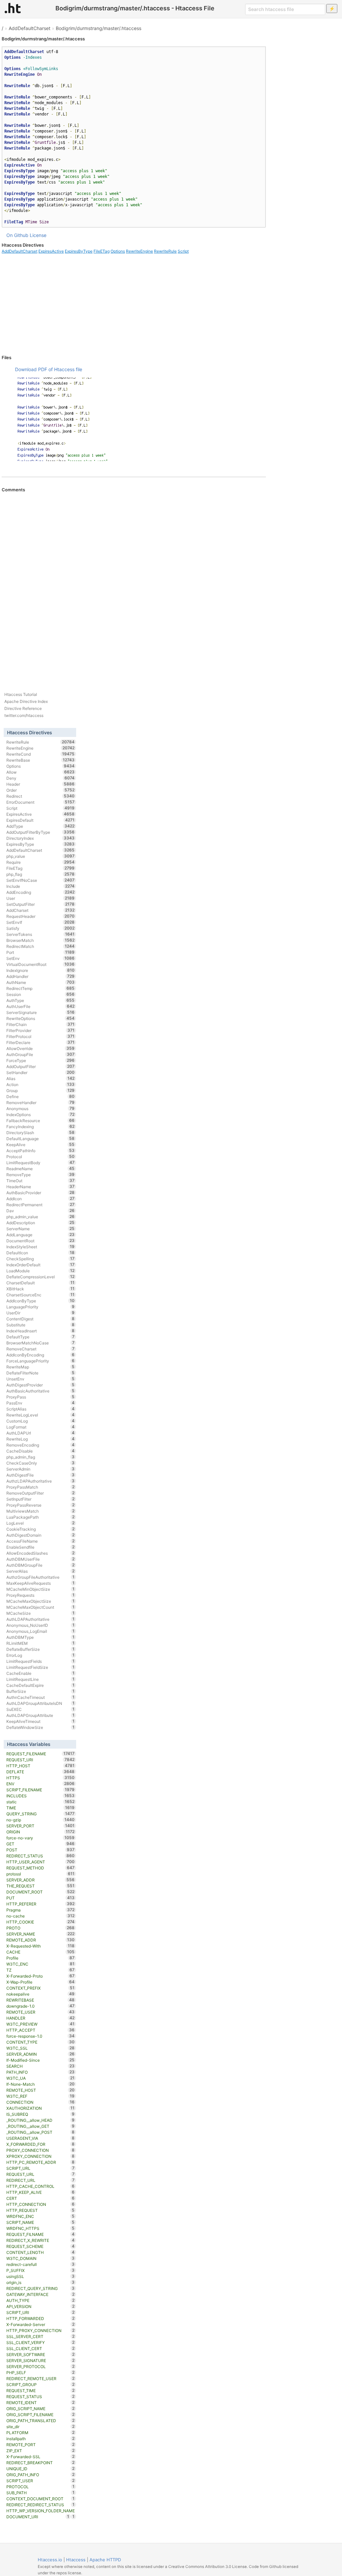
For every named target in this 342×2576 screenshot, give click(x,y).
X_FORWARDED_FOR (41, 2144)
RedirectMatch (41, 946)
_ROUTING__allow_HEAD (41, 2120)
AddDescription (41, 1223)
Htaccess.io (50, 2560)
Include (41, 886)
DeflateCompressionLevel (41, 1277)
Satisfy (41, 928)
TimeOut (41, 1181)
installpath (41, 2438)
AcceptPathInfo (41, 1150)
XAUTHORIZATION (41, 2108)
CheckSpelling (41, 1259)
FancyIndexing (41, 1126)
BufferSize (41, 1691)
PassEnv (41, 1403)
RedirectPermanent (41, 1205)
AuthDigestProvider (41, 1385)
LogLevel (41, 1523)
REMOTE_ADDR (41, 1940)
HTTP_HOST (41, 1766)
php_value (41, 856)
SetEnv (41, 958)
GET (41, 1844)
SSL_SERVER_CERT (41, 2336)
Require (41, 862)
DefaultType (41, 1337)
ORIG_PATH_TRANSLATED (41, 2420)
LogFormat (41, 1427)
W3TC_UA (41, 2078)
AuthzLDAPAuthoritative (41, 1481)
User (41, 898)
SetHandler (41, 1072)
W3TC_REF (41, 2096)
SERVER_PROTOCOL (41, 2366)
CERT (41, 2198)
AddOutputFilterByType (41, 832)
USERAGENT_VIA (41, 2138)
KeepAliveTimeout (41, 1721)
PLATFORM (41, 2432)
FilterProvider (41, 1030)
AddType (41, 826)
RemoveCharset (41, 1349)
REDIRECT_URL (41, 2180)
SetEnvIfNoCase (41, 880)
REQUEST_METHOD (41, 1868)
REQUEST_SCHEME (41, 2246)
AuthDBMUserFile (41, 1559)
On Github (17, 235)
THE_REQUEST (41, 1886)
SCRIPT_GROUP (41, 2384)
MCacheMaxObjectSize (41, 1601)
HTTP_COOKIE (41, 1922)
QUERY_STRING (41, 1814)
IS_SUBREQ (41, 2114)
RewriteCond (41, 754)
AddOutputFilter (41, 1066)
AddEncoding (41, 892)
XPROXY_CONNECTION (41, 2156)
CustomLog (41, 1421)
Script (183, 251)
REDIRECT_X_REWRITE (41, 2240)
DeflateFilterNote (41, 1373)
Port (41, 952)
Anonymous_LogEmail (41, 1631)
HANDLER (41, 2018)
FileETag (102, 251)
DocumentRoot (41, 1241)
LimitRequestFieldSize (41, 1667)
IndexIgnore (41, 970)
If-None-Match (41, 2084)
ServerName (41, 1229)
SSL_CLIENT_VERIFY (41, 2342)
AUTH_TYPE (41, 2300)
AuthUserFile (41, 1006)
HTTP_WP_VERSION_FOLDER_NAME (41, 2511)
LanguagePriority (41, 1307)
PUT (41, 1898)
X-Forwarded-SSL (41, 2457)
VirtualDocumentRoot (41, 964)
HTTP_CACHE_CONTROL (41, 2186)
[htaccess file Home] (13, 8)
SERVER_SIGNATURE (41, 2360)
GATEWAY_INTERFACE (41, 2294)
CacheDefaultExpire (41, 1685)
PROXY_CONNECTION (41, 2150)
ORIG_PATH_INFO (41, 2475)
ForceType (41, 1060)
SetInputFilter (41, 1499)
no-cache (41, 1916)
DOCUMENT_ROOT (41, 1892)
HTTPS (41, 1778)
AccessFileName (41, 1541)
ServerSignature (41, 1012)
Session (41, 994)
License (38, 235)
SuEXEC (41, 1709)
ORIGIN (41, 1832)
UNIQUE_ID (41, 2469)
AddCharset (41, 910)
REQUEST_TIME (41, 2390)
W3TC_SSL (41, 2048)
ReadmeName (41, 1169)
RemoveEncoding (41, 1445)
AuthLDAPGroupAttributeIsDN (41, 1703)
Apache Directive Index (26, 701)
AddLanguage (41, 1235)
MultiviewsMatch (41, 1511)
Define (41, 1096)
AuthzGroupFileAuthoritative (41, 1577)
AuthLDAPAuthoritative (41, 1619)
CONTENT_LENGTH (41, 2252)
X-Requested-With (41, 1946)
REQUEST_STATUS (41, 2396)
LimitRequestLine (41, 1679)
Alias (41, 1078)
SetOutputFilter (41, 904)
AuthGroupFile (41, 1054)
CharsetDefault (41, 1283)
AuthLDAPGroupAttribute (41, 1715)
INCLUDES (41, 1796)
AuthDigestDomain (41, 1535)
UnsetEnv (41, 1379)
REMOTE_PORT (41, 2444)
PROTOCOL (41, 2487)
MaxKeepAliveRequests (41, 1583)
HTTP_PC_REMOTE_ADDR (41, 2162)
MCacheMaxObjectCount (41, 1607)
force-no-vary (41, 1838)
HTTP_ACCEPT (41, 2030)
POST (41, 1850)
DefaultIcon (41, 1253)
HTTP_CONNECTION (41, 2204)
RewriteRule (165, 251)
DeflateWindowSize (41, 1727)
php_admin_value (41, 1217)
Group (41, 1090)
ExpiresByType (79, 251)
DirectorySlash (41, 1132)
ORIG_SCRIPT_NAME (41, 2408)
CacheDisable (41, 1451)
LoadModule (41, 1271)
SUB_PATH (41, 2493)
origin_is (41, 2282)
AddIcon (41, 1199)
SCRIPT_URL (41, 2168)
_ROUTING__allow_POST (41, 2132)
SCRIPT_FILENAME (41, 1790)
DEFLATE (41, 1772)
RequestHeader (41, 916)
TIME (41, 1808)
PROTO (41, 1928)
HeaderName (41, 1187)
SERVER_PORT (41, 1826)
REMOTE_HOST (41, 2090)
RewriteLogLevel (41, 1415)
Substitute (41, 1325)
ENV (41, 1784)
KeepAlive (41, 1144)
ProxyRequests (41, 1595)
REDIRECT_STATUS (41, 1856)
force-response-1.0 (41, 2036)
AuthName (41, 982)
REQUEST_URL (41, 2174)
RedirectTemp (41, 988)
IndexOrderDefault (41, 1265)
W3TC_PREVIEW (41, 2024)
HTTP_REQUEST (41, 2210)
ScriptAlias (41, 1409)
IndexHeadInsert (41, 1331)
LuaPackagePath (41, 1517)
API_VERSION (41, 2306)
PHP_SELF (41, 2372)
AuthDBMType (41, 1637)
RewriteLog (41, 1439)
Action (41, 1084)
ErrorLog (41, 1655)
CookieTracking (41, 1529)
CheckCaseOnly (41, 1463)
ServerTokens (41, 934)
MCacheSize (41, 1613)
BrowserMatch (41, 940)
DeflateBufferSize (41, 1649)
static (41, 1802)
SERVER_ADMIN (41, 2054)
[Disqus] (134, 583)
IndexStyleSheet (41, 1247)
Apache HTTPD (105, 2560)
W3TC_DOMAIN (41, 2258)
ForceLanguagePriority (41, 1361)
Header (41, 784)
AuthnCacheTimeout (41, 1697)
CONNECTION (41, 2102)
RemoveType (41, 1175)
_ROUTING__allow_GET (41, 2126)
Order (41, 790)
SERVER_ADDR (41, 1880)
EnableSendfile (41, 1547)
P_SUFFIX (41, 2270)
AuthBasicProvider (41, 1193)
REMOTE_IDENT (41, 2402)
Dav (41, 1211)
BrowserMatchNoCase (41, 1343)
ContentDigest (41, 1319)
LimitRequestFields (41, 1661)
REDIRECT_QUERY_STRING (41, 2288)
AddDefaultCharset (30, 28)
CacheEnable (41, 1673)
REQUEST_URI (41, 1760)
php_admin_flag (41, 1457)
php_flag (41, 874)
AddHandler (41, 976)
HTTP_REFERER (41, 1904)
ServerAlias (41, 1571)
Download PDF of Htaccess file (49, 369)
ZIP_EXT (41, 2451)
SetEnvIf (41, 922)
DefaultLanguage (41, 1138)
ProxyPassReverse (41, 1505)
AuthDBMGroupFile (41, 1565)
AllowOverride (41, 1048)
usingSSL (41, 2276)
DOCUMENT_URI (38, 2517)
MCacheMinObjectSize (41, 1589)
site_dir (41, 2426)
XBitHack (41, 1289)
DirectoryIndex (41, 838)
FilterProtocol (41, 1036)
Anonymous (41, 1108)
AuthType (41, 1000)
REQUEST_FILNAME (41, 2234)
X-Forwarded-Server (41, 2324)
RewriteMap (41, 1367)
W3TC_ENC (41, 1964)
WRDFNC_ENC (41, 2216)
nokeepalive (41, 1994)
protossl (41, 1874)
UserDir (41, 1313)
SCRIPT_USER (41, 2481)
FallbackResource (41, 1120)
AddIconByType (41, 1301)
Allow (41, 772)
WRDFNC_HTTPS (41, 2228)
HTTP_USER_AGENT (41, 1862)
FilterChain (41, 1024)
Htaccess (76, 2560)
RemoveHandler (41, 1102)
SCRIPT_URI (41, 2312)
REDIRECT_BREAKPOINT (41, 2463)
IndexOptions (41, 1114)
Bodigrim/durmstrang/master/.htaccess (99, 28)
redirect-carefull (41, 2264)
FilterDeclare (41, 1042)
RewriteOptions (41, 1018)
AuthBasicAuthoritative (41, 1391)
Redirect (41, 796)
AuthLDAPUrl (41, 1433)
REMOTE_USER (41, 2012)
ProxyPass (41, 1397)
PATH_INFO (41, 2072)
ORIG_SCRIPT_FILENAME (41, 2414)
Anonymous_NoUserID (41, 1625)
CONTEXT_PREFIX (41, 1988)
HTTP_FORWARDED (41, 2318)
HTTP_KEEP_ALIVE (41, 2192)
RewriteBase (41, 760)
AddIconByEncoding (41, 1355)
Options (118, 251)
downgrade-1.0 (41, 2006)
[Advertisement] (134, 304)
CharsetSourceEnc (41, 1295)
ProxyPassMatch (41, 1487)
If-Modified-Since (41, 2060)
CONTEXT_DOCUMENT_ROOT (41, 2499)
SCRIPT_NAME (41, 2222)
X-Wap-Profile (41, 1982)
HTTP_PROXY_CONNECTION (41, 2330)
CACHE (41, 1952)
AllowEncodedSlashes (41, 1553)
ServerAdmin (41, 1469)
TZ (41, 1970)
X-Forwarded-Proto (41, 1976)
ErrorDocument (41, 802)
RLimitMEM (41, 1643)
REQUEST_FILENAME (41, 1754)
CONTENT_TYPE (41, 2042)
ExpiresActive (51, 251)
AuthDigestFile (41, 1475)
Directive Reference (23, 708)
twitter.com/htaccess (24, 715)
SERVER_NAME (41, 1934)
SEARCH (41, 2066)
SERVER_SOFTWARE (41, 2354)
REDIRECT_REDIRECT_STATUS (41, 2505)
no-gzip (41, 1820)
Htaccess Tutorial (21, 694)
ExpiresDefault (41, 820)
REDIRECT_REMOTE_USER (41, 2378)
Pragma (41, 1910)
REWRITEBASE (41, 2000)
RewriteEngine (139, 251)
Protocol (41, 1156)
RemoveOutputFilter (41, 1493)
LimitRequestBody (41, 1163)
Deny (41, 778)
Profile (41, 1958)
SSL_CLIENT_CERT (41, 2348)
